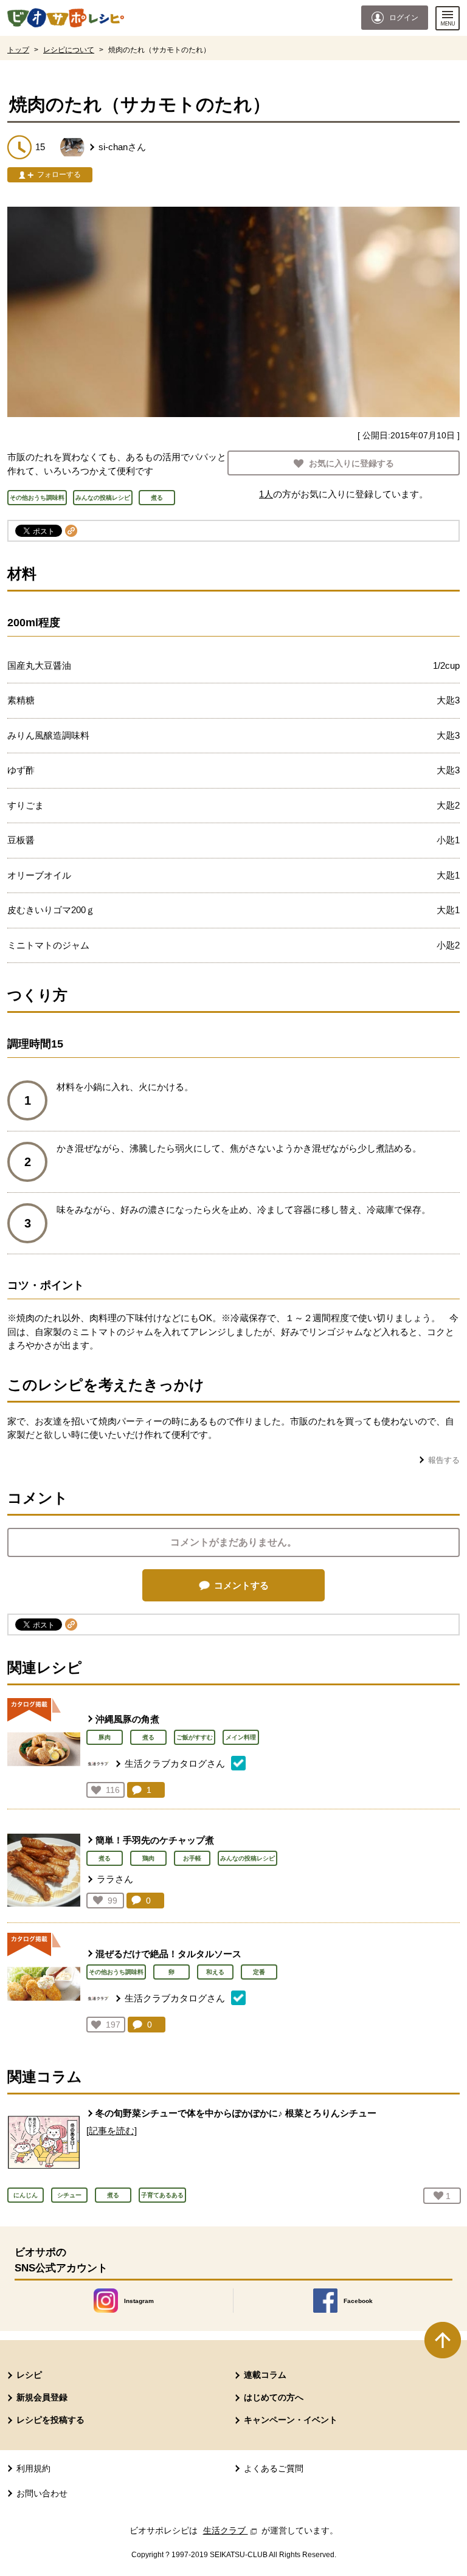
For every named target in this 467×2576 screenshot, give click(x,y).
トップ (18, 50)
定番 (259, 1972)
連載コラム (265, 2375)
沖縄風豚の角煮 (127, 1719)
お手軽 (192, 1858)
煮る (148, 1737)
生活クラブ (231, 2530)
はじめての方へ (274, 2397)
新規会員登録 (42, 2397)
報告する (444, 1460)
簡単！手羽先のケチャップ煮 (155, 1840)
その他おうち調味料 (116, 1972)
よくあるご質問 (274, 2468)
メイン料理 (241, 1737)
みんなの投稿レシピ (247, 1858)
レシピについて (69, 50)
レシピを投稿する (50, 2420)
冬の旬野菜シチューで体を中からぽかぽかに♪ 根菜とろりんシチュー (236, 2113)
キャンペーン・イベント (291, 2420)
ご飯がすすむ (195, 1737)
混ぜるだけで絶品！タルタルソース (168, 1954)
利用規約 (33, 2468)
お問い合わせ (42, 2493)
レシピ (29, 2375)
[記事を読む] (112, 2131)
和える (215, 1972)
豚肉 (105, 1737)
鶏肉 (148, 1858)
